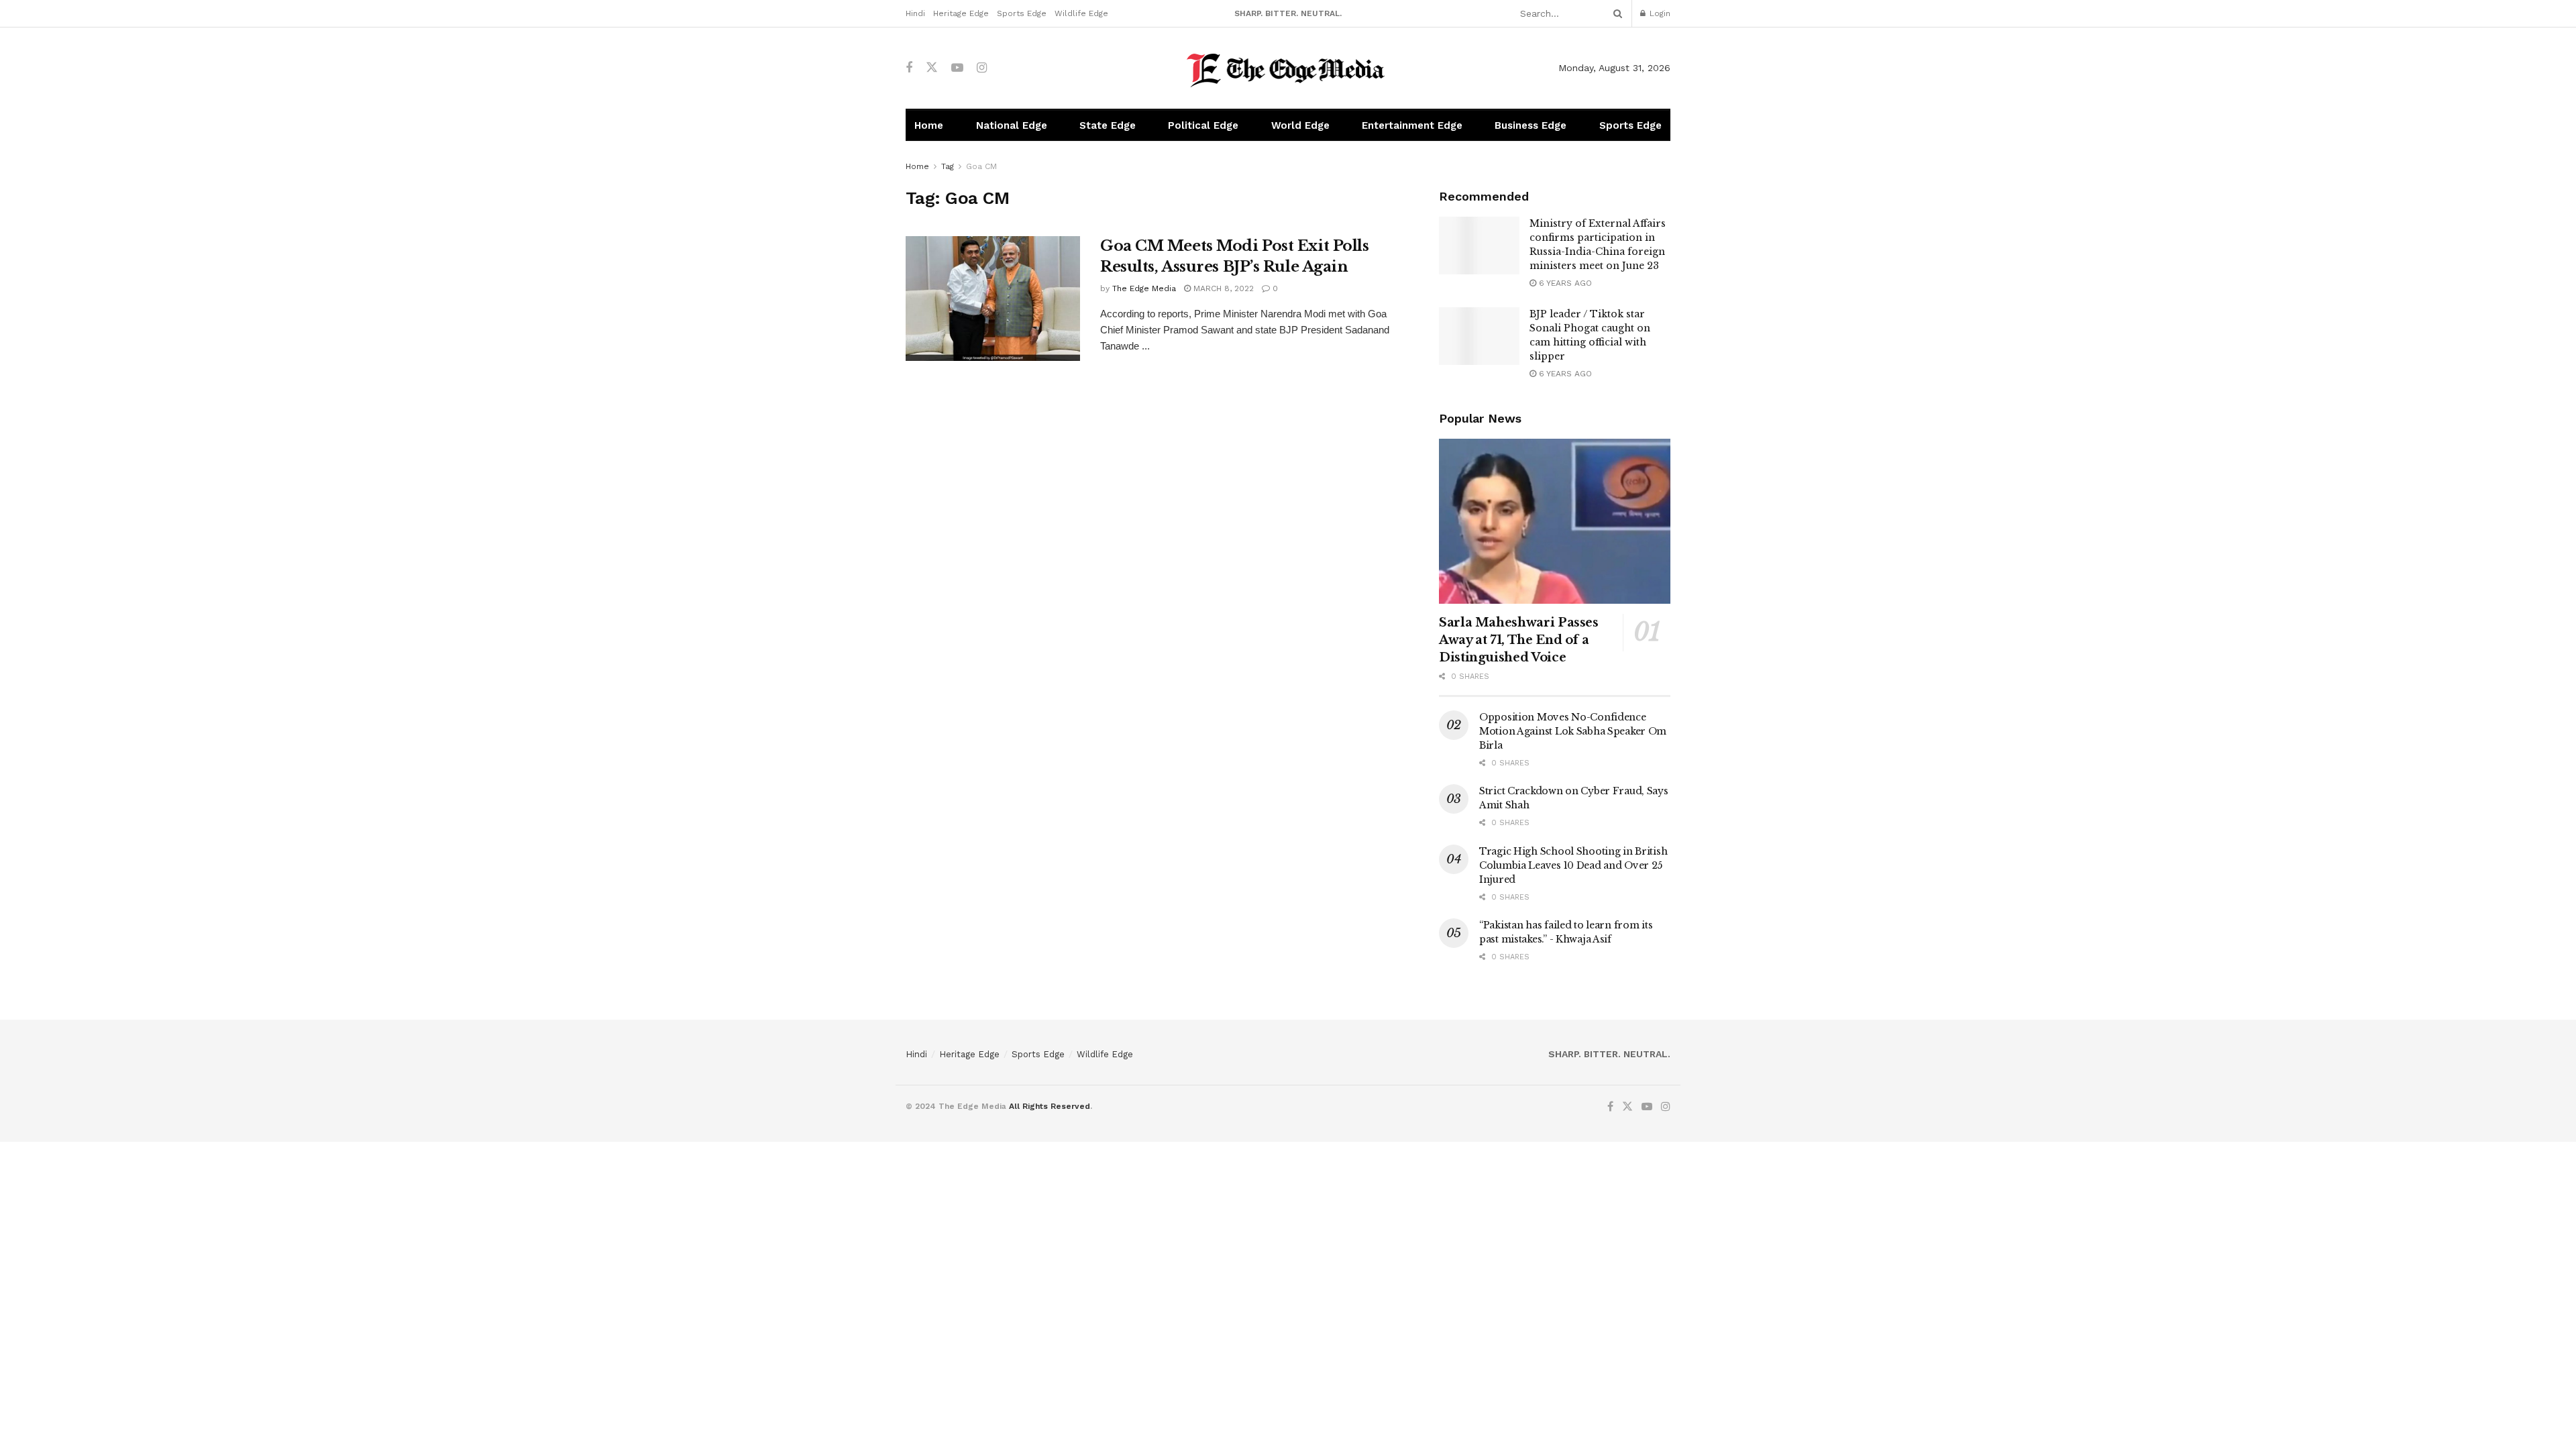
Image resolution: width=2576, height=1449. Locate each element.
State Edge (1108, 125)
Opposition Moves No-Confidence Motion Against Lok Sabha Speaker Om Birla (1573, 731)
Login (1659, 13)
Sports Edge (1022, 13)
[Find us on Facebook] (909, 68)
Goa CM (981, 166)
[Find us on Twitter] (932, 68)
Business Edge (1531, 125)
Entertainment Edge (1412, 125)
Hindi (915, 13)
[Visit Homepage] (1288, 68)
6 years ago (1564, 283)
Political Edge (1203, 125)
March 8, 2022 (1222, 288)
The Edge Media (1144, 288)
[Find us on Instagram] (982, 68)
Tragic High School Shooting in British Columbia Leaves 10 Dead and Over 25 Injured (1573, 865)
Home (929, 125)
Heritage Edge (961, 13)
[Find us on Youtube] (957, 68)
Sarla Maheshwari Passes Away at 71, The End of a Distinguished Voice (1519, 640)
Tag (948, 166)
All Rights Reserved (1050, 1106)
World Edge (1300, 125)
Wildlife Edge (1081, 13)
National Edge (1012, 125)
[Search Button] (1615, 13)
